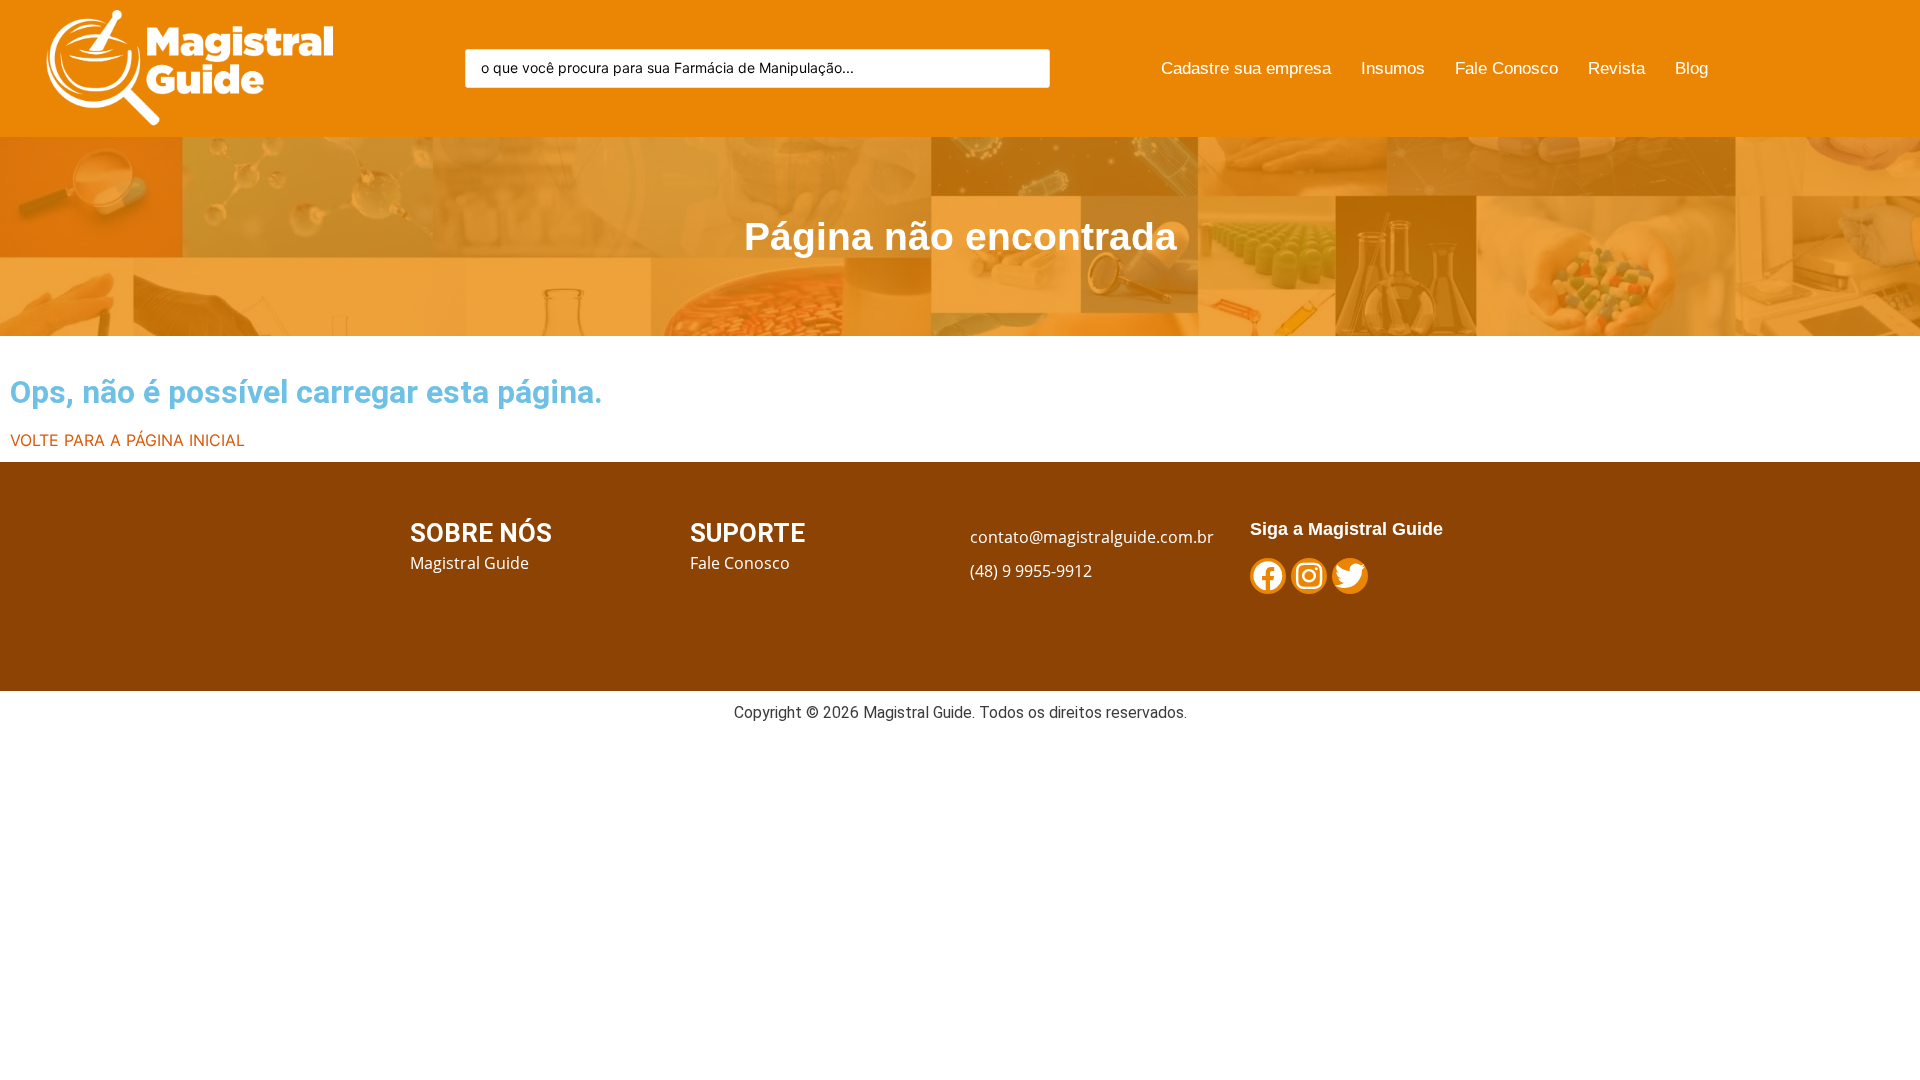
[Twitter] (1350, 576)
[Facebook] (1268, 576)
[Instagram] (1309, 576)
